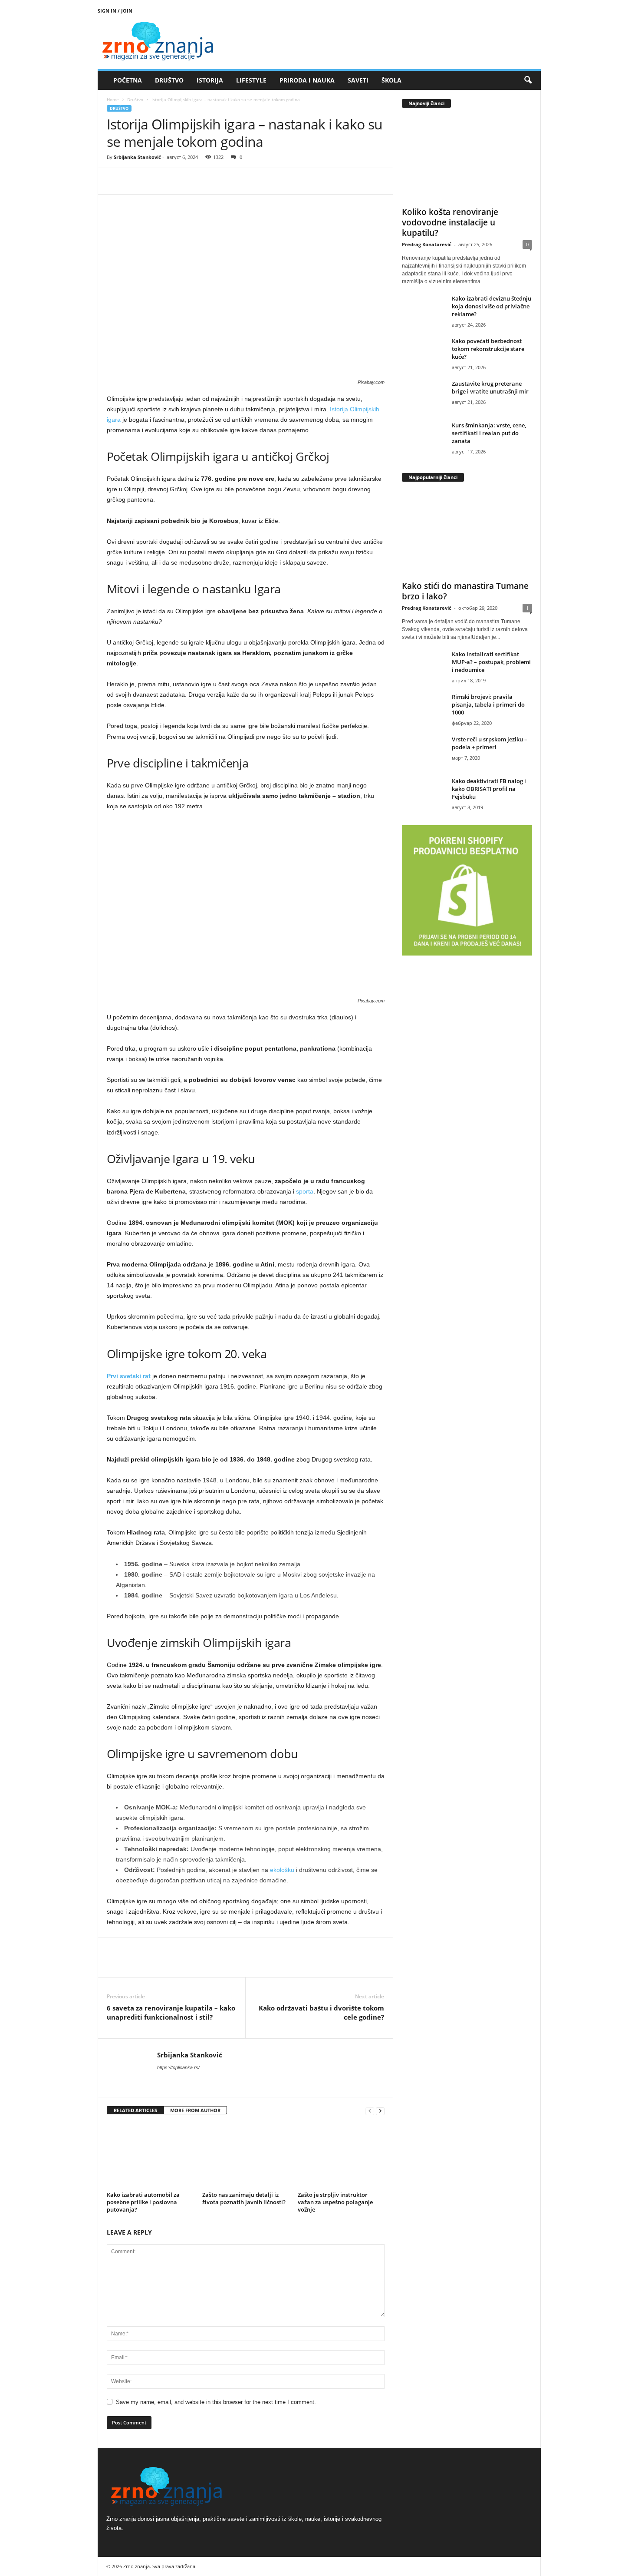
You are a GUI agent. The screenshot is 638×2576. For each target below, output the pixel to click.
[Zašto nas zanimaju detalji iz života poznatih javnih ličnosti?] (246, 2156)
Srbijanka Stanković (137, 157)
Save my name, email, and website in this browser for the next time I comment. (216, 2402)
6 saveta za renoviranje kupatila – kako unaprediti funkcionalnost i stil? (171, 2012)
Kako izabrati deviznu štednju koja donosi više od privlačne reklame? (492, 306)
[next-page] (380, 2111)
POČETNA (128, 80)
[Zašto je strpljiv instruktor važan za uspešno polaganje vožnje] (341, 2156)
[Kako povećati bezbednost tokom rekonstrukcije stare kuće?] (424, 353)
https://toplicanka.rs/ (178, 2067)
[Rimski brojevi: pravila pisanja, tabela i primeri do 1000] (424, 709)
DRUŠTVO (169, 80)
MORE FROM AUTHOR (195, 2110)
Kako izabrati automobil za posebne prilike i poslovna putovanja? (143, 2202)
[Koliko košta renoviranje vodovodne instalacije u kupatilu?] (467, 159)
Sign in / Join (115, 11)
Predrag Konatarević (427, 244)
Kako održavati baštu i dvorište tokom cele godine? (321, 2012)
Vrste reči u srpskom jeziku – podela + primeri (490, 743)
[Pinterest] (155, 181)
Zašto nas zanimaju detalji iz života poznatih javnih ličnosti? (244, 2198)
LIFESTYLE (251, 80)
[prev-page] (370, 2111)
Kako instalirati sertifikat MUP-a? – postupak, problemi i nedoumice (491, 662)
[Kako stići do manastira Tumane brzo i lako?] (467, 533)
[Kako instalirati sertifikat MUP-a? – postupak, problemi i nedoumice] (424, 666)
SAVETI (358, 80)
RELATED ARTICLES (135, 2110)
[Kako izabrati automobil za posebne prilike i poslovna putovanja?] (150, 2156)
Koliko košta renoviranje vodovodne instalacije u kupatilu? (450, 222)
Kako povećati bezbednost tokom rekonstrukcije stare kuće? (488, 349)
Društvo (135, 99)
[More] (196, 181)
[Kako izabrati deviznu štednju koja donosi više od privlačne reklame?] (424, 311)
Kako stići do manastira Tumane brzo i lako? (465, 591)
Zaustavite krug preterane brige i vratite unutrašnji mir (490, 387)
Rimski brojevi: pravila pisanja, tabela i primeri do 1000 (488, 704)
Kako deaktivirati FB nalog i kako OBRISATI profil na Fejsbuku (489, 789)
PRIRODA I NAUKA (307, 80)
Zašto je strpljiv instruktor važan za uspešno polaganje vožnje (335, 2202)
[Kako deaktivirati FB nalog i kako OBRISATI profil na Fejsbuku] (424, 793)
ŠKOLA (391, 80)
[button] (528, 80)
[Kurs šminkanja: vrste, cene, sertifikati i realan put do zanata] (424, 438)
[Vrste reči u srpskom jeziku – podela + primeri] (424, 752)
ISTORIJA (210, 80)
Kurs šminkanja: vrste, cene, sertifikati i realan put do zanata (489, 433)
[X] (135, 181)
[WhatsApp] (175, 181)
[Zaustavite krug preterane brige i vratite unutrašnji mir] (424, 396)
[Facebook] (115, 181)
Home (113, 99)
